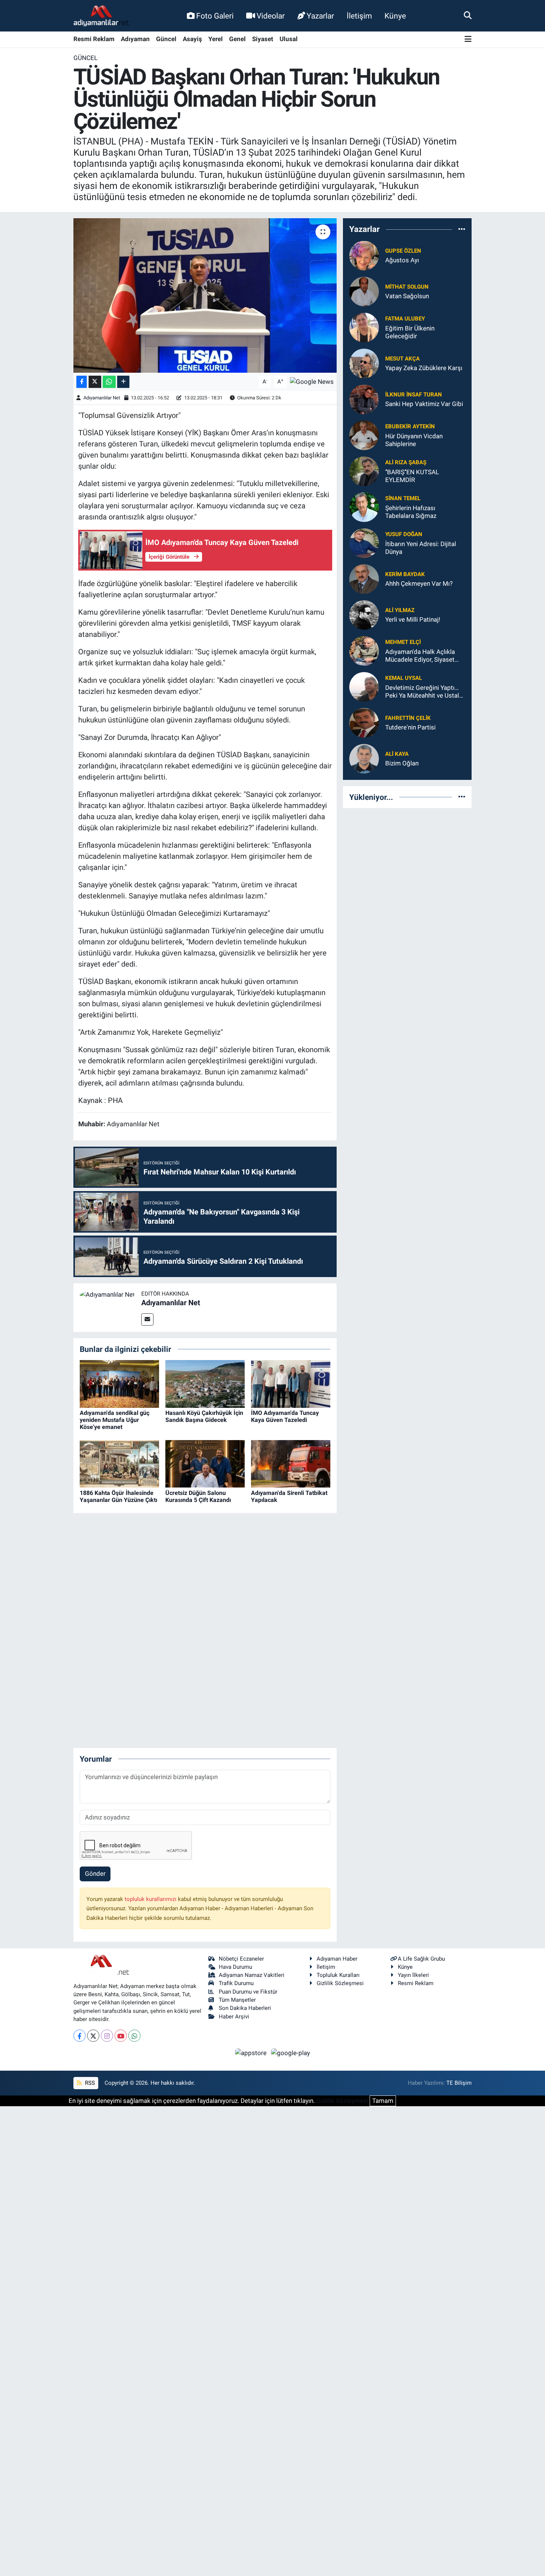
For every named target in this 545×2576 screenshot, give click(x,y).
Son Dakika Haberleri (245, 2008)
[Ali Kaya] (364, 758)
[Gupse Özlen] (364, 255)
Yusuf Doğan (404, 534)
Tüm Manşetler (237, 2000)
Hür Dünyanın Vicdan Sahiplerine (414, 440)
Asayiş (192, 39)
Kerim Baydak (405, 574)
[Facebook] (80, 2036)
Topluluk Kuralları (338, 1975)
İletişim (359, 16)
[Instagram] (107, 2036)
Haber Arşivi (234, 2017)
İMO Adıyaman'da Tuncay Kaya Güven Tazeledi (285, 1416)
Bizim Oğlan (402, 763)
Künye (395, 16)
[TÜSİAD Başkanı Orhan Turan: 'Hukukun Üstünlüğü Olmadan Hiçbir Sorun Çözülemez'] (205, 295)
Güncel (166, 39)
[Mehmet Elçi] (364, 650)
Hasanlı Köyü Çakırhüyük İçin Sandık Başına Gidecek (204, 1416)
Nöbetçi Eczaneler (241, 1959)
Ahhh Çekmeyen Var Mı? (419, 584)
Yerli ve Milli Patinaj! (413, 619)
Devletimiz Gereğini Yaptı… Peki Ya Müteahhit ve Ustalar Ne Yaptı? (425, 692)
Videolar (271, 16)
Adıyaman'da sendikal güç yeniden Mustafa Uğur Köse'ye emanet (115, 1420)
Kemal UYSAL (404, 678)
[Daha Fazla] (123, 382)
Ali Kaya (397, 754)
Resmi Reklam (94, 39)
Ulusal (289, 39)
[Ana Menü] (468, 39)
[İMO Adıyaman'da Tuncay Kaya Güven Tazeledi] (291, 1383)
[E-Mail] (147, 1319)
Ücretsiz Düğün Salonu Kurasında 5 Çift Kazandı (198, 1496)
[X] (93, 2036)
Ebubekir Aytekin (410, 426)
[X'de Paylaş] (95, 382)
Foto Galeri (215, 16)
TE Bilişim (459, 2083)
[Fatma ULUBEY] (364, 327)
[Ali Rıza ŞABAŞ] (364, 471)
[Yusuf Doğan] (364, 542)
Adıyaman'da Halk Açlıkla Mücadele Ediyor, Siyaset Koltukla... (420, 656)
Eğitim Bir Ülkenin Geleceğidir (410, 332)
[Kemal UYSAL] (364, 686)
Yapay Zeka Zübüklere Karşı (424, 368)
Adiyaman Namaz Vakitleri (252, 1975)
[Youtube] (121, 2036)
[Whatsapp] (134, 2036)
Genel (237, 39)
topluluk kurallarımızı (151, 1899)
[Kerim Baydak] (364, 578)
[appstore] (252, 2053)
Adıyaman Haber (337, 1959)
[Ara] (468, 16)
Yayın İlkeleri (413, 1975)
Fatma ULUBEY (405, 319)
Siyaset (263, 39)
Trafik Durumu (236, 1983)
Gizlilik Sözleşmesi (340, 1983)
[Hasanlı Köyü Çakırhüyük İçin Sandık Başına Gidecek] (205, 1383)
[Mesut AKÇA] (364, 363)
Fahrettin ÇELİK (408, 718)
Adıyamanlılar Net (102, 398)
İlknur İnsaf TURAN (414, 395)
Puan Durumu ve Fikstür (248, 1992)
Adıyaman (135, 39)
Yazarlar (320, 16)
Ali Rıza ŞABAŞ (406, 462)
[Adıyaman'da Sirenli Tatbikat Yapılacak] (291, 1463)
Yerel (216, 39)
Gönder (95, 1874)
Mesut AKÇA (402, 359)
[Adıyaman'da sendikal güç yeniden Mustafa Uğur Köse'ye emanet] (119, 1383)
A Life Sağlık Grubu (421, 1959)
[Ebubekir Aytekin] (364, 435)
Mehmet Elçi (403, 642)
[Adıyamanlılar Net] (107, 1294)
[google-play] (291, 2053)
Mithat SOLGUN (407, 287)
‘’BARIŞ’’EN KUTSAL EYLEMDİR (412, 476)
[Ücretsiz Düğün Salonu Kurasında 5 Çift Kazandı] (205, 1463)
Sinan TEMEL (403, 498)
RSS (89, 2083)
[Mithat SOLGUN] (364, 291)
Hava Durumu (235, 1967)
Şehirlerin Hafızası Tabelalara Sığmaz (411, 512)
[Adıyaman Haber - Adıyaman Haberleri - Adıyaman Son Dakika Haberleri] (101, 16)
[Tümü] (462, 229)
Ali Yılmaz (400, 610)
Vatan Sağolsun (407, 296)
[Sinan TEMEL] (364, 506)
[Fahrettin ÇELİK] (364, 722)
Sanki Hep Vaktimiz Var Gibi (424, 404)
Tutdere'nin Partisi (410, 727)
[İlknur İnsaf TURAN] (364, 399)
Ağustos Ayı (402, 260)
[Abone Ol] (312, 381)
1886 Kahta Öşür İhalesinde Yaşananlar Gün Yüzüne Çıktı (118, 1496)
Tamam (383, 2101)
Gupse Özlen (403, 251)
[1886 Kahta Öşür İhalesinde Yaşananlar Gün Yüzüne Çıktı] (119, 1463)
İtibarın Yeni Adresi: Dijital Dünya (421, 548)
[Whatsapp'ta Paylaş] (109, 382)
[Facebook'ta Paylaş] (82, 382)
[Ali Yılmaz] (364, 614)
